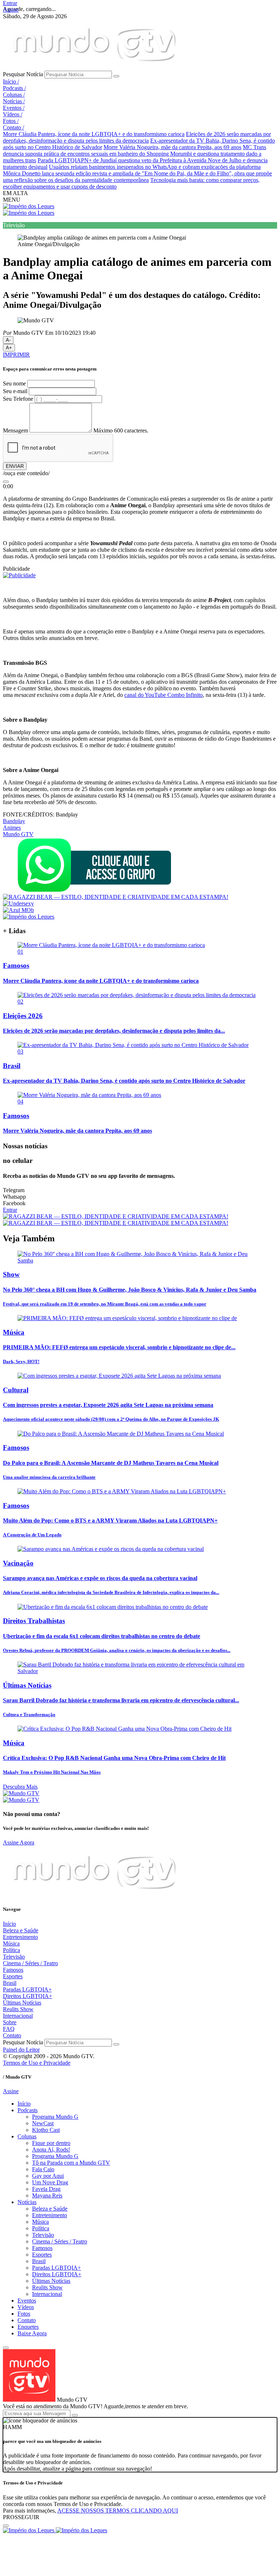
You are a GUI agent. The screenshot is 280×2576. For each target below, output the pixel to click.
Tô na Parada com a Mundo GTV (71, 2163)
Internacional (18, 2016)
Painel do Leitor (21, 2050)
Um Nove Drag (50, 2182)
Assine (11, 10)
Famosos (13, 1970)
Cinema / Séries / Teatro (30, 1963)
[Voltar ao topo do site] (6, 2348)
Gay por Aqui (48, 2176)
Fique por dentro (51, 2143)
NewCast (43, 2123)
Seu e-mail (15, 391)
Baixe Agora (32, 2333)
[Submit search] (116, 76)
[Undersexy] (18, 903)
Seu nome (14, 383)
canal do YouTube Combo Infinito (164, 695)
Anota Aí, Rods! (51, 2150)
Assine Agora (19, 1842)
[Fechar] (6, 2526)
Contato (13, 127)
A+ (9, 348)
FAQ (9, 2029)
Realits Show (18, 2009)
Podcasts (14, 88)
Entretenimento (20, 1937)
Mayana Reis (47, 2195)
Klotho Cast (46, 2130)
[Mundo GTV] (94, 67)
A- (8, 340)
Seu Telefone (18, 399)
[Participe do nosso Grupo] (94, 890)
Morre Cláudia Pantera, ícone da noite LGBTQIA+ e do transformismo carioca (94, 134)
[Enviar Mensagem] (75, 2415)
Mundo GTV (18, 834)
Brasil (10, 1983)
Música (11, 1943)
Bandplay (14, 821)
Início (11, 82)
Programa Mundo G (55, 2117)
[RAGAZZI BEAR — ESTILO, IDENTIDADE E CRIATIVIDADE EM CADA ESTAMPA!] (116, 897)
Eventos (14, 108)
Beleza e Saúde (21, 1930)
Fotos (11, 121)
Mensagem (15, 430)
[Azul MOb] (18, 910)
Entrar (10, 3)
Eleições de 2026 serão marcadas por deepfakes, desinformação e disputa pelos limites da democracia (137, 137)
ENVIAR (15, 466)
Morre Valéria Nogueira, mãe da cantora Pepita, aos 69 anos (172, 147)
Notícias (14, 101)
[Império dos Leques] (29, 206)
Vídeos (13, 114)
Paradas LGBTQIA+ (27, 1989)
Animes (12, 828)
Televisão (14, 1957)
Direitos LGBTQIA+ (28, 1996)
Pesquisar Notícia (23, 74)
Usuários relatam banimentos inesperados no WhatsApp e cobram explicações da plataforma (155, 167)
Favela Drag (46, 2189)
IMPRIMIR (16, 355)
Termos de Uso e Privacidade (37, 2063)
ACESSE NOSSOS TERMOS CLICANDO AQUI (118, 2511)
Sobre (10, 2022)
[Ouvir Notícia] (6, 482)
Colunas (14, 95)
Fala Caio (43, 2169)
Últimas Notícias (22, 2003)
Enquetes (28, 2327)
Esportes (13, 1976)
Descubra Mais (20, 1787)
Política (11, 1950)
